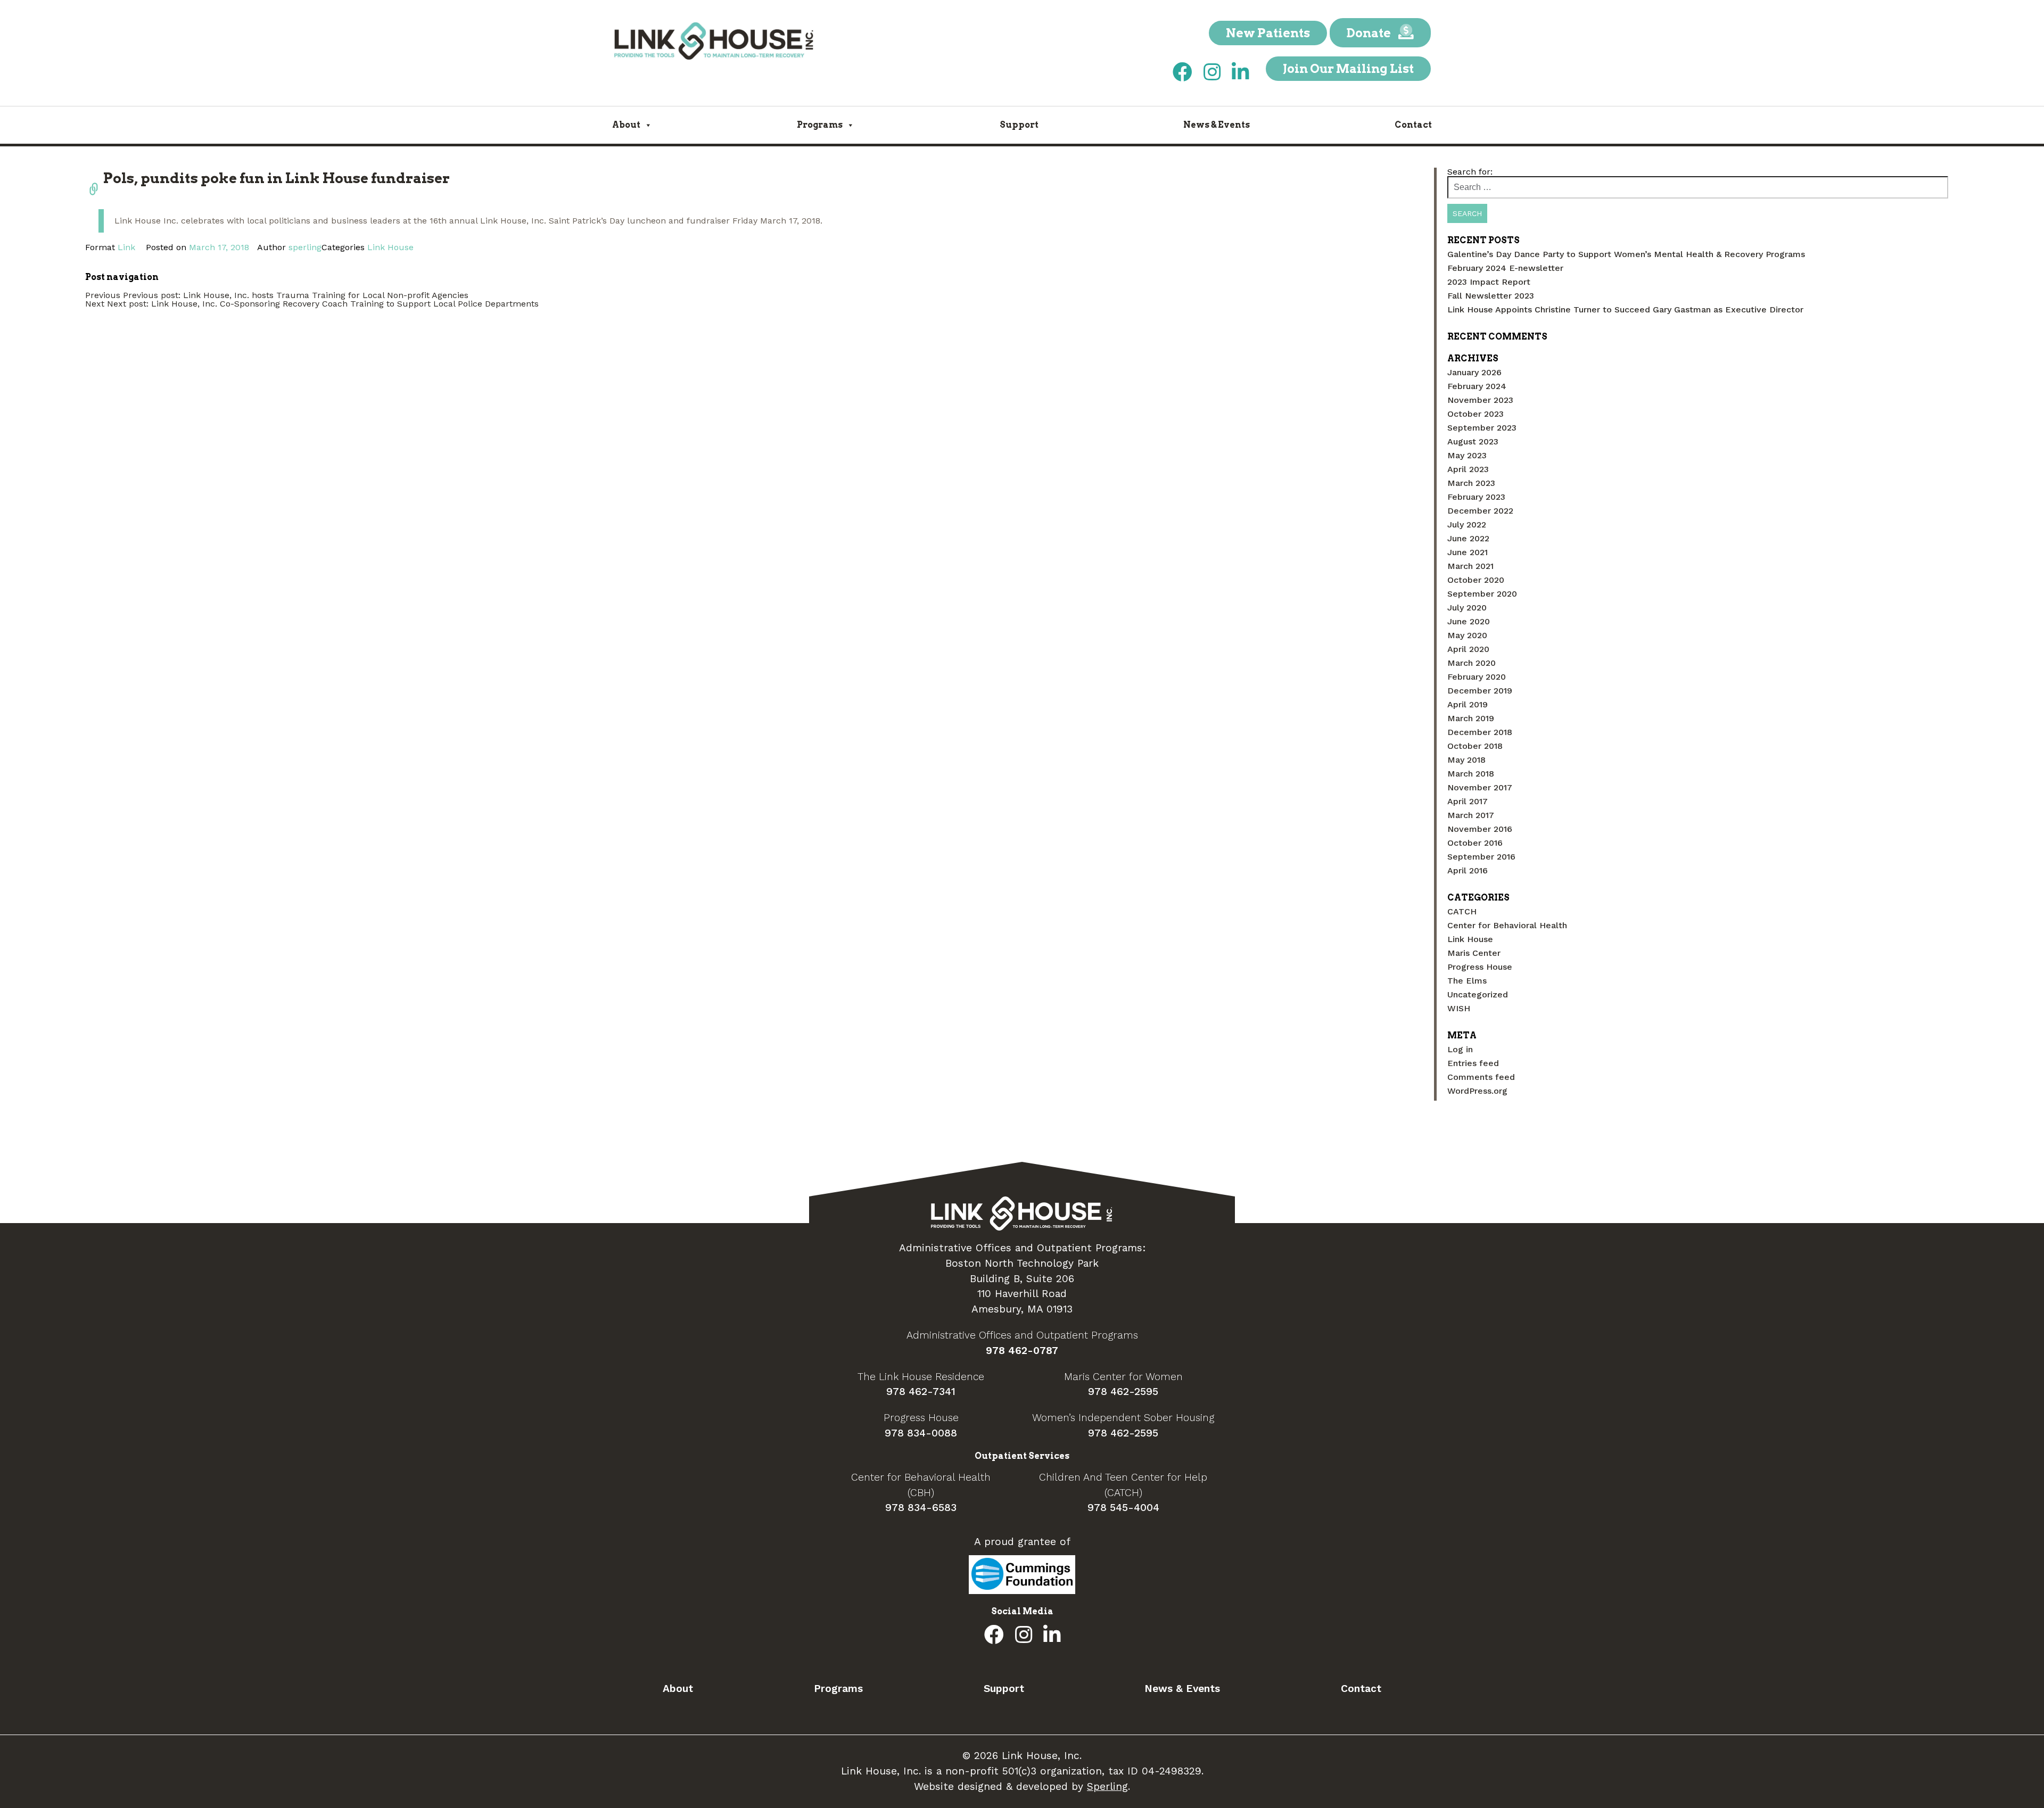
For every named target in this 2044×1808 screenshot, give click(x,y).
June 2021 (1468, 552)
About (626, 125)
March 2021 (1470, 566)
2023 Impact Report (1489, 282)
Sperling (1107, 1786)
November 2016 (1480, 829)
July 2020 (1467, 608)
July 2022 (1467, 525)
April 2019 (1468, 704)
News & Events (1217, 125)
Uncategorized (1478, 994)
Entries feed (1473, 1063)
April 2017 (1468, 801)
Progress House (1480, 967)
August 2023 (1473, 441)
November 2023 (1480, 400)
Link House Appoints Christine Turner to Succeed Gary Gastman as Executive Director (1625, 309)
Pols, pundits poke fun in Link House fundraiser (277, 178)
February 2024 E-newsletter (1505, 268)
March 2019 (1471, 718)
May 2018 (1466, 760)
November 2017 (1480, 787)
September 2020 (1482, 594)
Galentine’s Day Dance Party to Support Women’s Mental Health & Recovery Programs (1626, 254)
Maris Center (1474, 953)
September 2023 (1482, 428)
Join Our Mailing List (1348, 69)
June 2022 (1468, 538)
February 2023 (1476, 497)
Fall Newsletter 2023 (1491, 296)
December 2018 (1480, 732)
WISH (1459, 1008)
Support (1019, 125)
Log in (1460, 1049)
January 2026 (1474, 372)
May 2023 (1467, 455)
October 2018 (1475, 746)
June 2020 (1469, 621)
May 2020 (1467, 635)
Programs (820, 125)
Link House (390, 247)
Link (126, 247)
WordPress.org (1477, 1091)
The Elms (1467, 981)
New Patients (1268, 33)
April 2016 (1468, 870)
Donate (1370, 33)
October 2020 (1476, 580)
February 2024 (1477, 386)
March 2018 (1471, 774)
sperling (305, 247)
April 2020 (1468, 649)
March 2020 (1472, 663)
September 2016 (1481, 857)
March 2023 (1471, 483)
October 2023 (1476, 414)
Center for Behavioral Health (1507, 925)
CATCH (1462, 911)
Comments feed (1481, 1077)
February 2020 (1477, 677)
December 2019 (1480, 691)
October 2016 (1475, 843)
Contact (1413, 125)
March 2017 (1471, 815)
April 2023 (1468, 469)
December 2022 (1480, 511)
